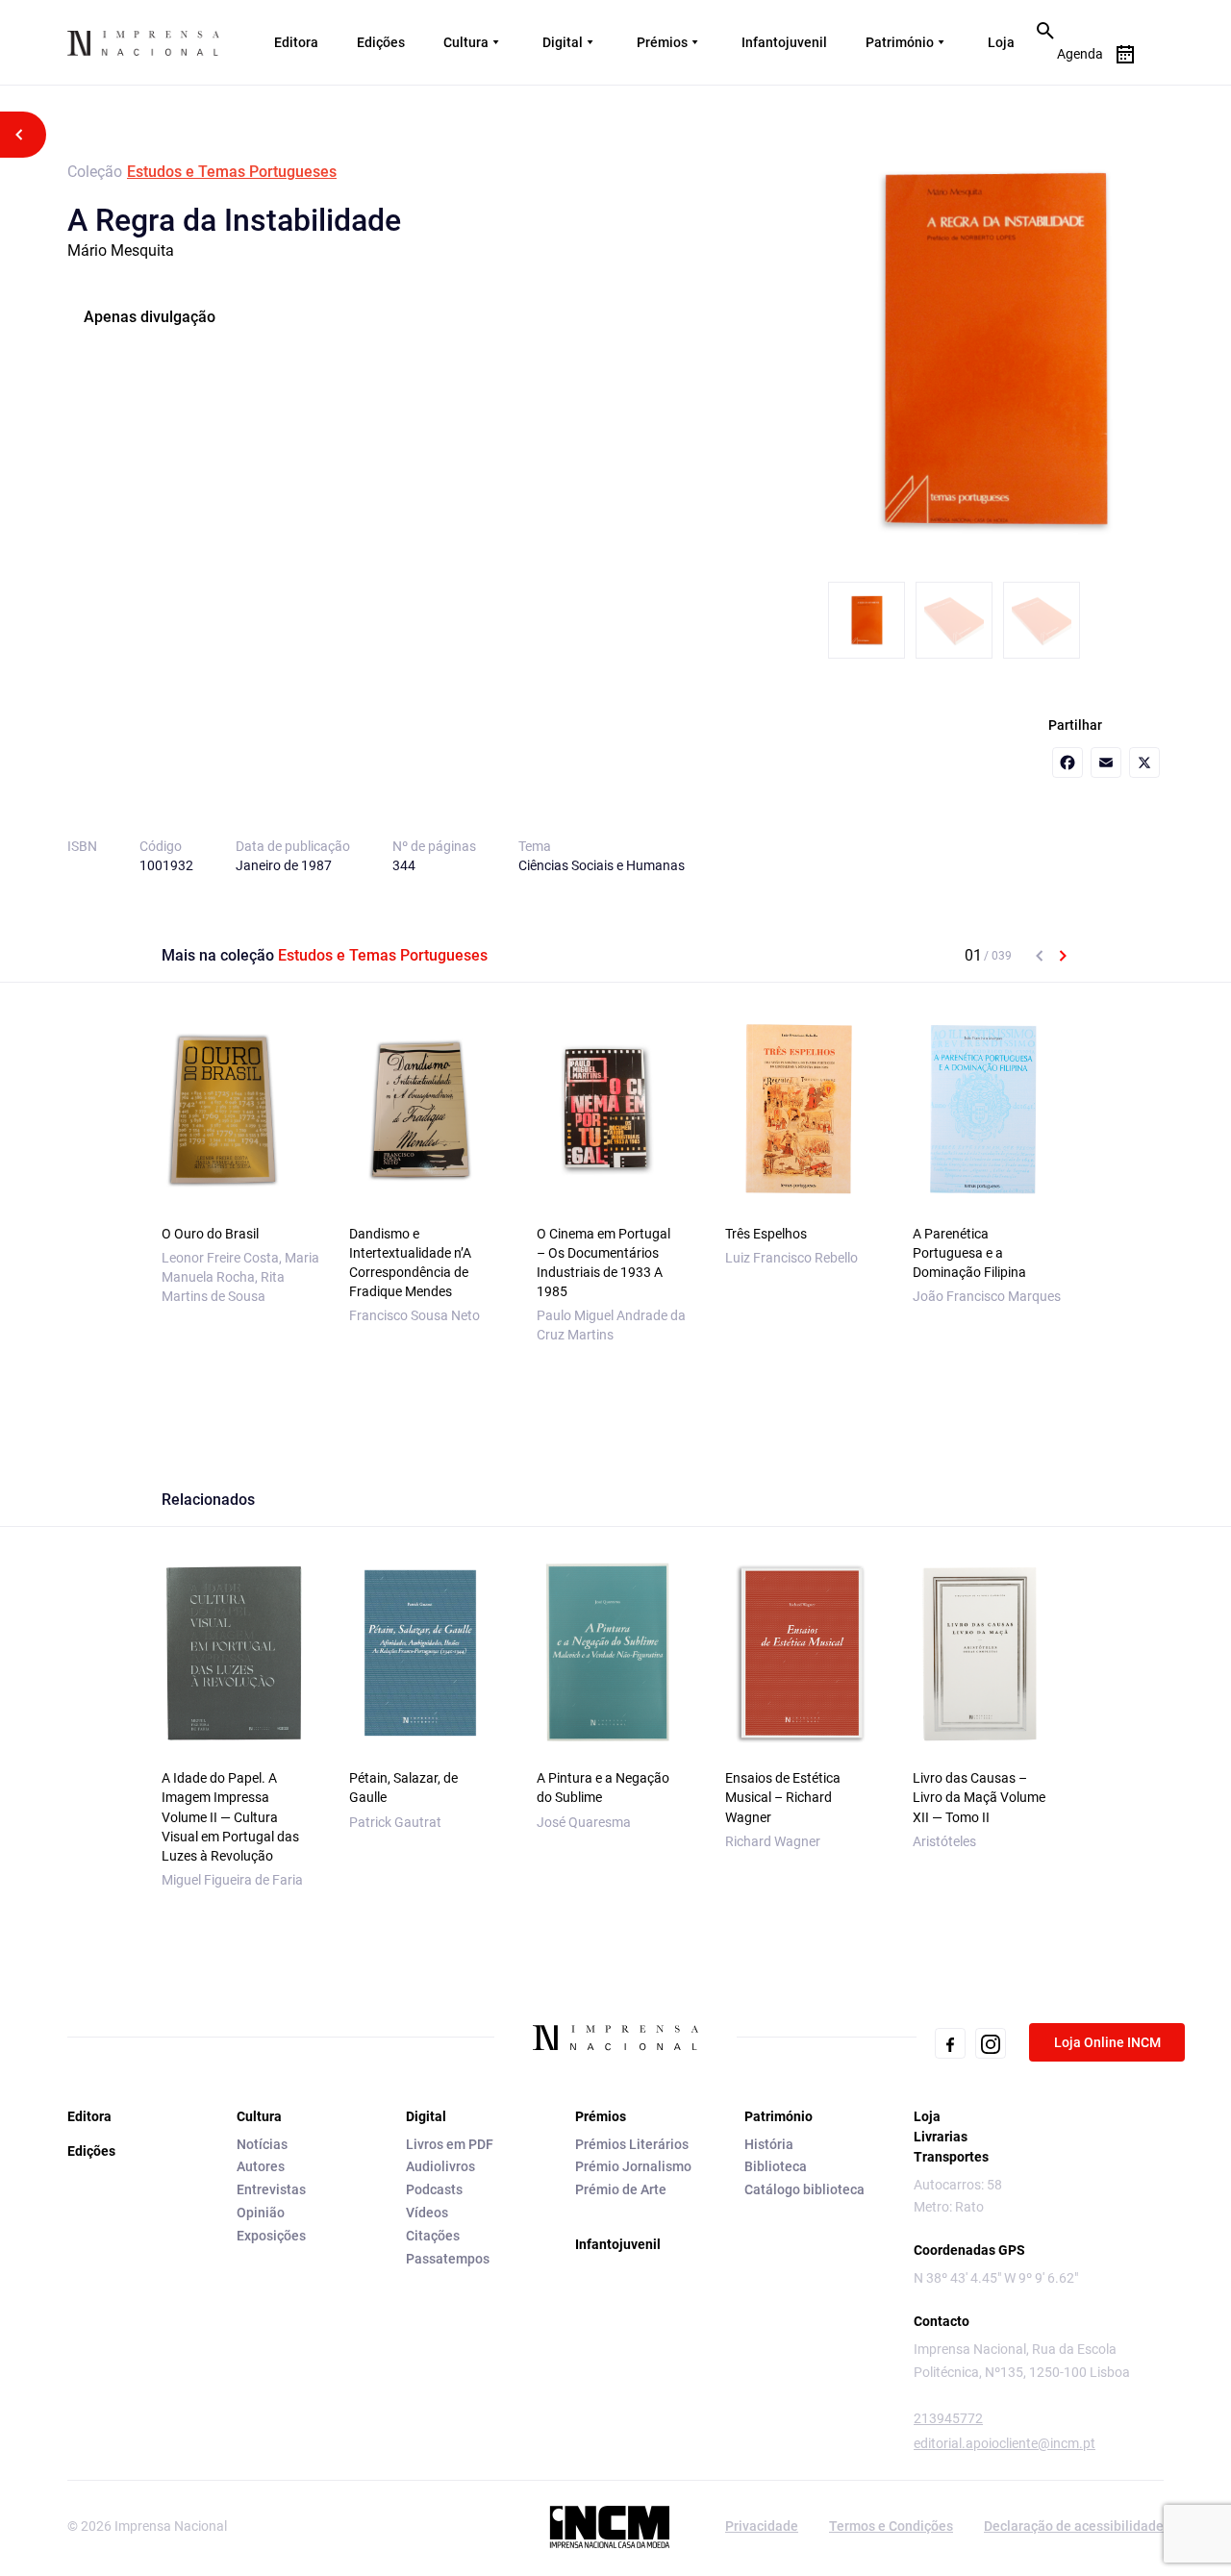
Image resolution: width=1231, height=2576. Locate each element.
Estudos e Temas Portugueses (232, 172)
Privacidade (762, 2526)
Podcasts (434, 2189)
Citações (433, 2236)
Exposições (271, 2236)
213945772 (948, 2418)
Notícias (262, 2144)
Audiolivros (440, 2166)
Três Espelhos (766, 1234)
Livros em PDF (450, 2144)
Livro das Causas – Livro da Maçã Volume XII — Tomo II (979, 1797)
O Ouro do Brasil (210, 1234)
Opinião (261, 2213)
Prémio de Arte (621, 2189)
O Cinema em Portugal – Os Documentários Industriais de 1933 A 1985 (603, 1263)
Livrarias (941, 2137)
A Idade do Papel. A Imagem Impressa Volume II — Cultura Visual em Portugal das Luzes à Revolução (230, 1816)
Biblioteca (776, 2166)
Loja (1001, 42)
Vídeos (427, 2213)
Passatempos (448, 2259)
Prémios (662, 42)
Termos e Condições (891, 2526)
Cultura (466, 42)
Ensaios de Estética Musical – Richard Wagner (783, 1797)
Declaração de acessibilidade (1074, 2526)
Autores (261, 2166)
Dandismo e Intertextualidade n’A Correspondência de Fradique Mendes (410, 1263)
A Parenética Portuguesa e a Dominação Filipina (969, 1253)
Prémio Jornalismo (633, 2166)
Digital (563, 42)
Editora (296, 42)
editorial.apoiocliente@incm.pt (1005, 2443)
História (769, 2144)
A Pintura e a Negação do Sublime (603, 1788)
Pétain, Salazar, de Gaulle (403, 1788)
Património (900, 42)
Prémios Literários (632, 2144)
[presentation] (1040, 956)
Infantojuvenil (784, 42)
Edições (381, 42)
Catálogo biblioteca (804, 2189)
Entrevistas (271, 2189)
